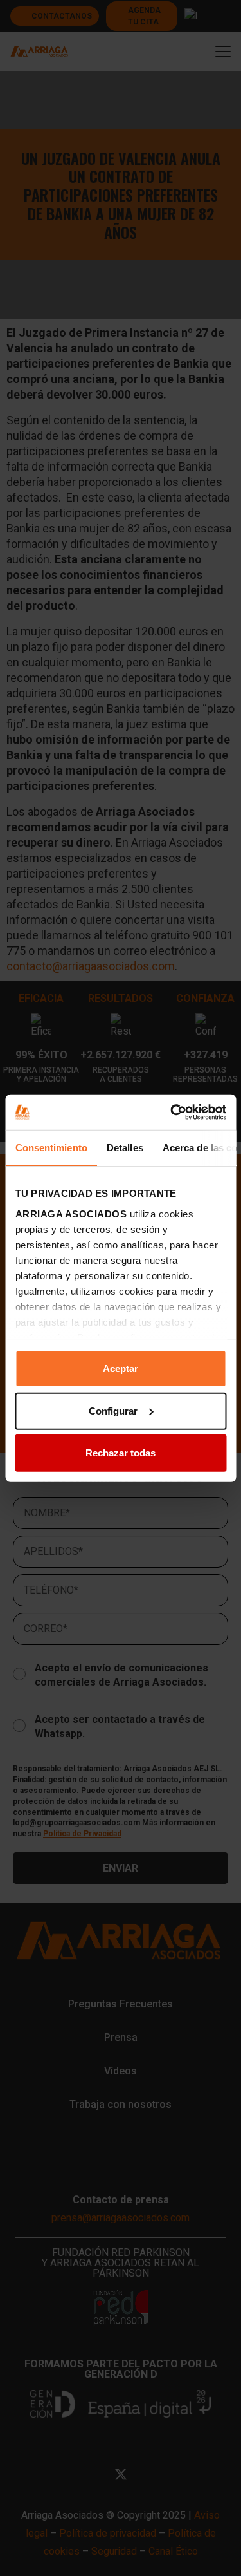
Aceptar (121, 1368)
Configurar (113, 1410)
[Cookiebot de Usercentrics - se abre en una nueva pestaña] (172, 1112)
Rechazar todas (121, 1453)
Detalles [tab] (124, 1148)
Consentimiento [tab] (51, 1148)
